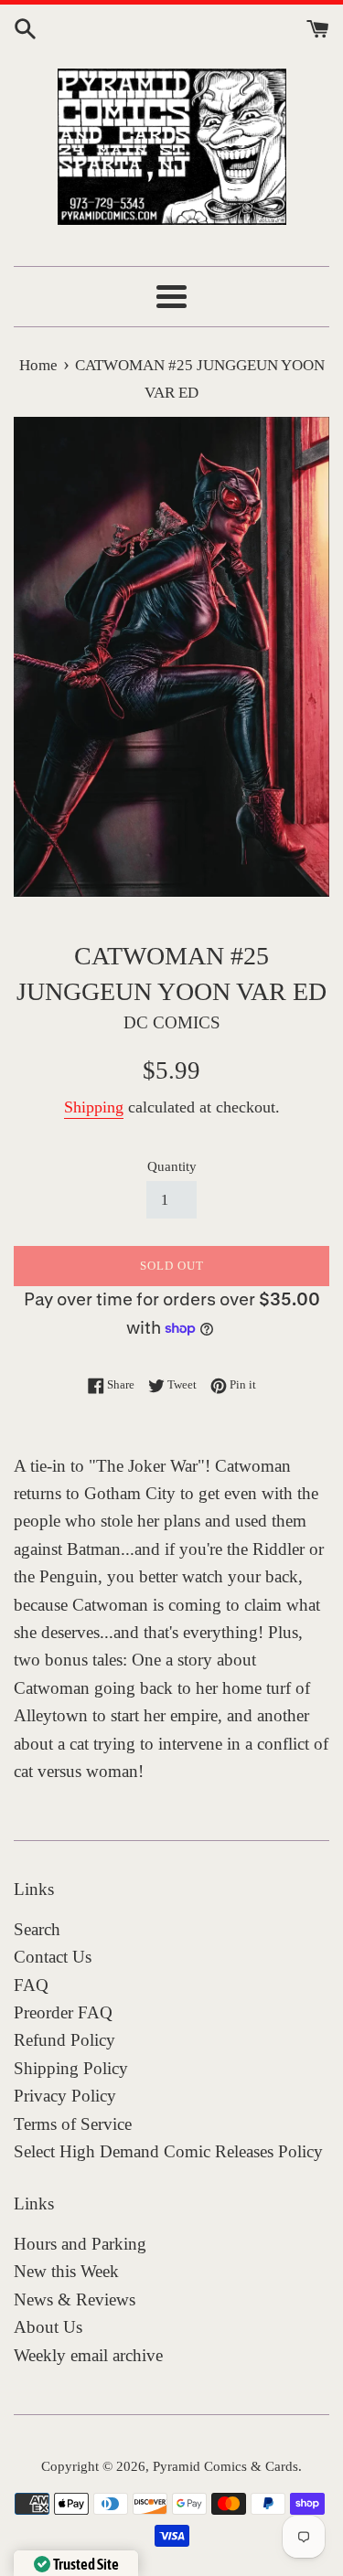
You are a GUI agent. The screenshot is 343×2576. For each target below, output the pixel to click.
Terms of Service (73, 2124)
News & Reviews (75, 2299)
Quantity (172, 1166)
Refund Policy (64, 2040)
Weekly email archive (88, 2355)
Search (37, 1929)
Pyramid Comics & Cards (225, 2466)
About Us (48, 2327)
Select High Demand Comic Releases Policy (168, 2151)
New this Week (66, 2271)
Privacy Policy (65, 2096)
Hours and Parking (80, 2244)
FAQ (31, 1985)
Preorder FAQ (63, 2012)
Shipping (94, 1107)
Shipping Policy (71, 2068)
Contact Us (53, 1957)
